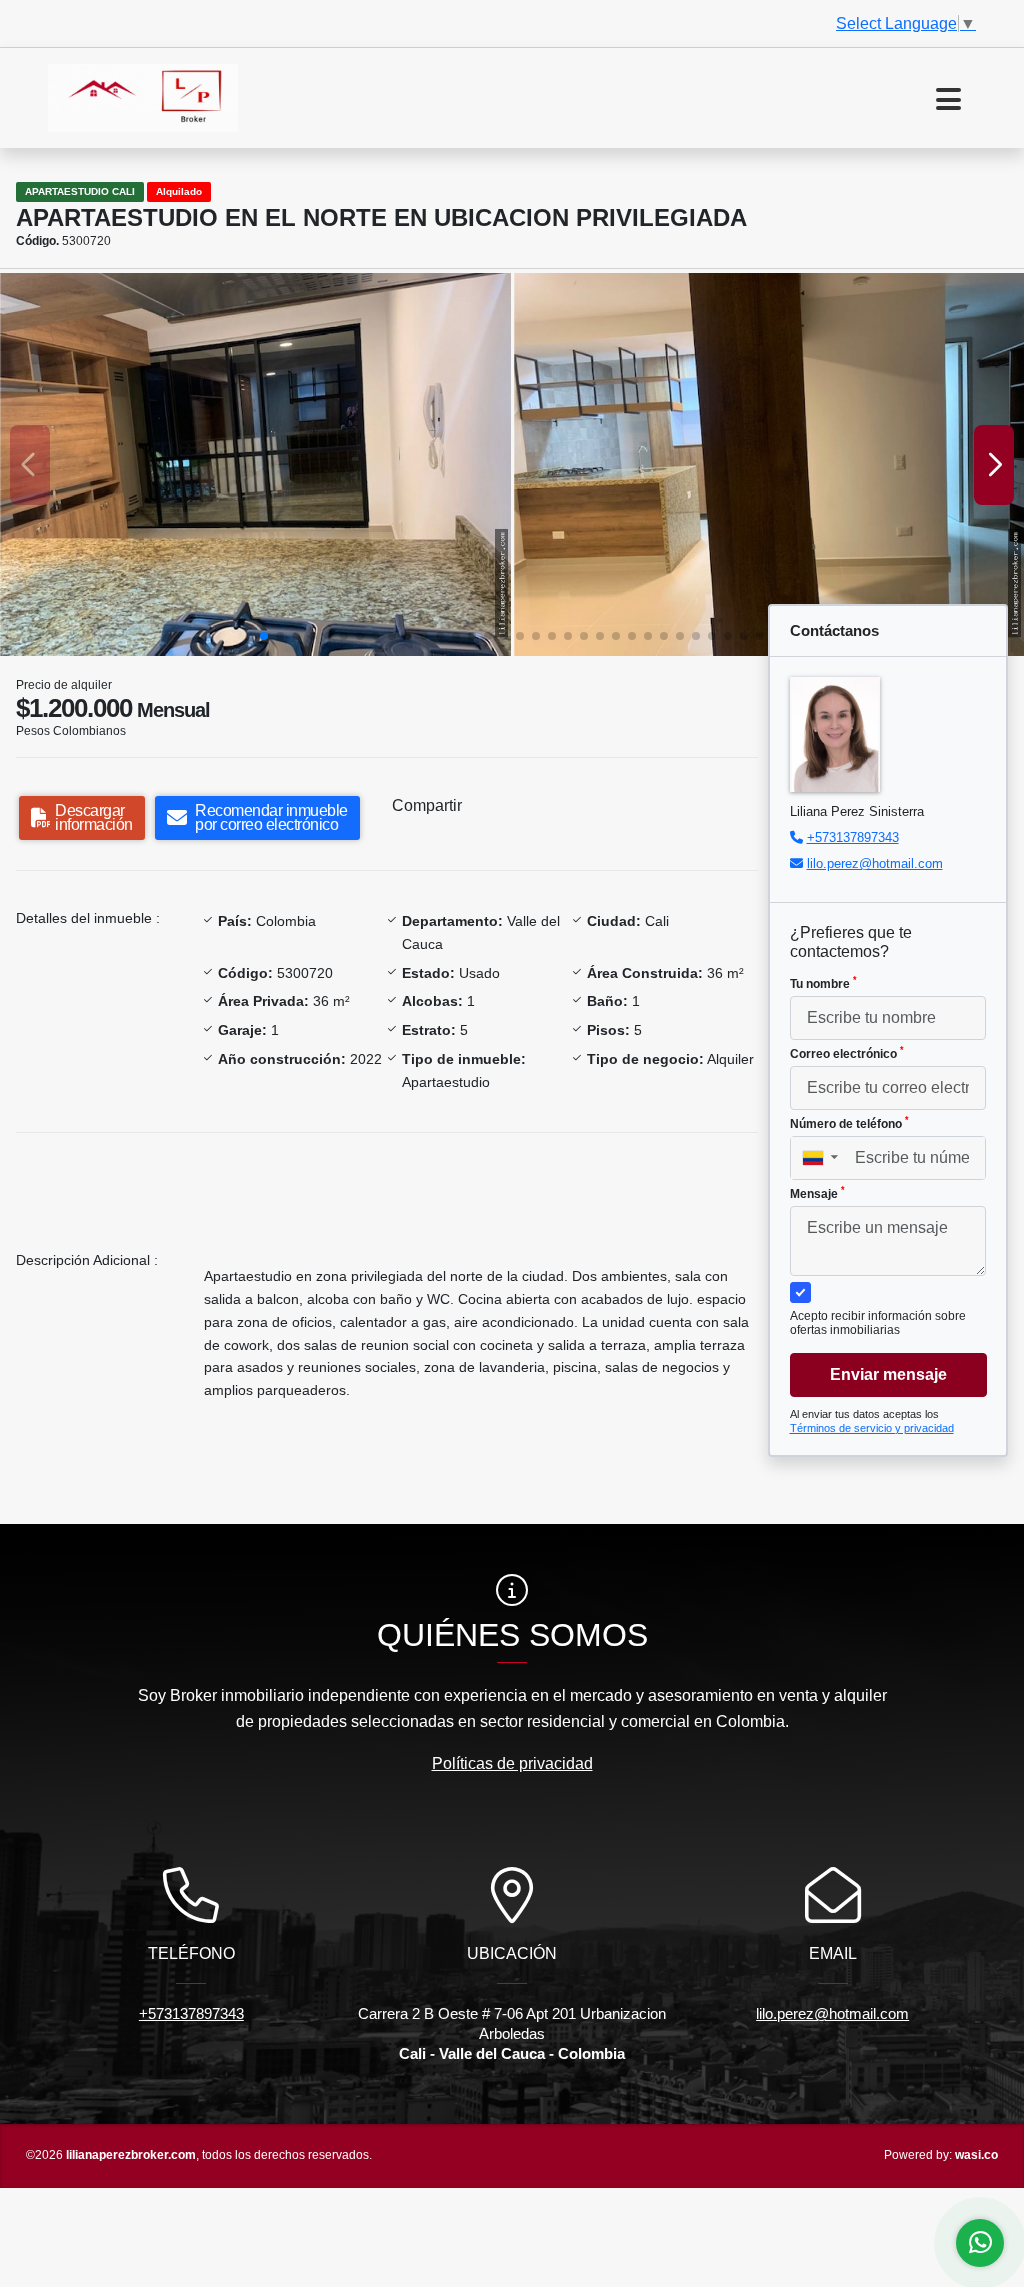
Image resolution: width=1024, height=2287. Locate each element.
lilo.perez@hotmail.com (875, 863)
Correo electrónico (847, 1053)
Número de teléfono (849, 1123)
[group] (255, 464)
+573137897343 (853, 837)
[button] (264, 636)
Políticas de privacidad (512, 1763)
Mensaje (817, 1193)
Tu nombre (823, 983)
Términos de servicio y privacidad (872, 1428)
